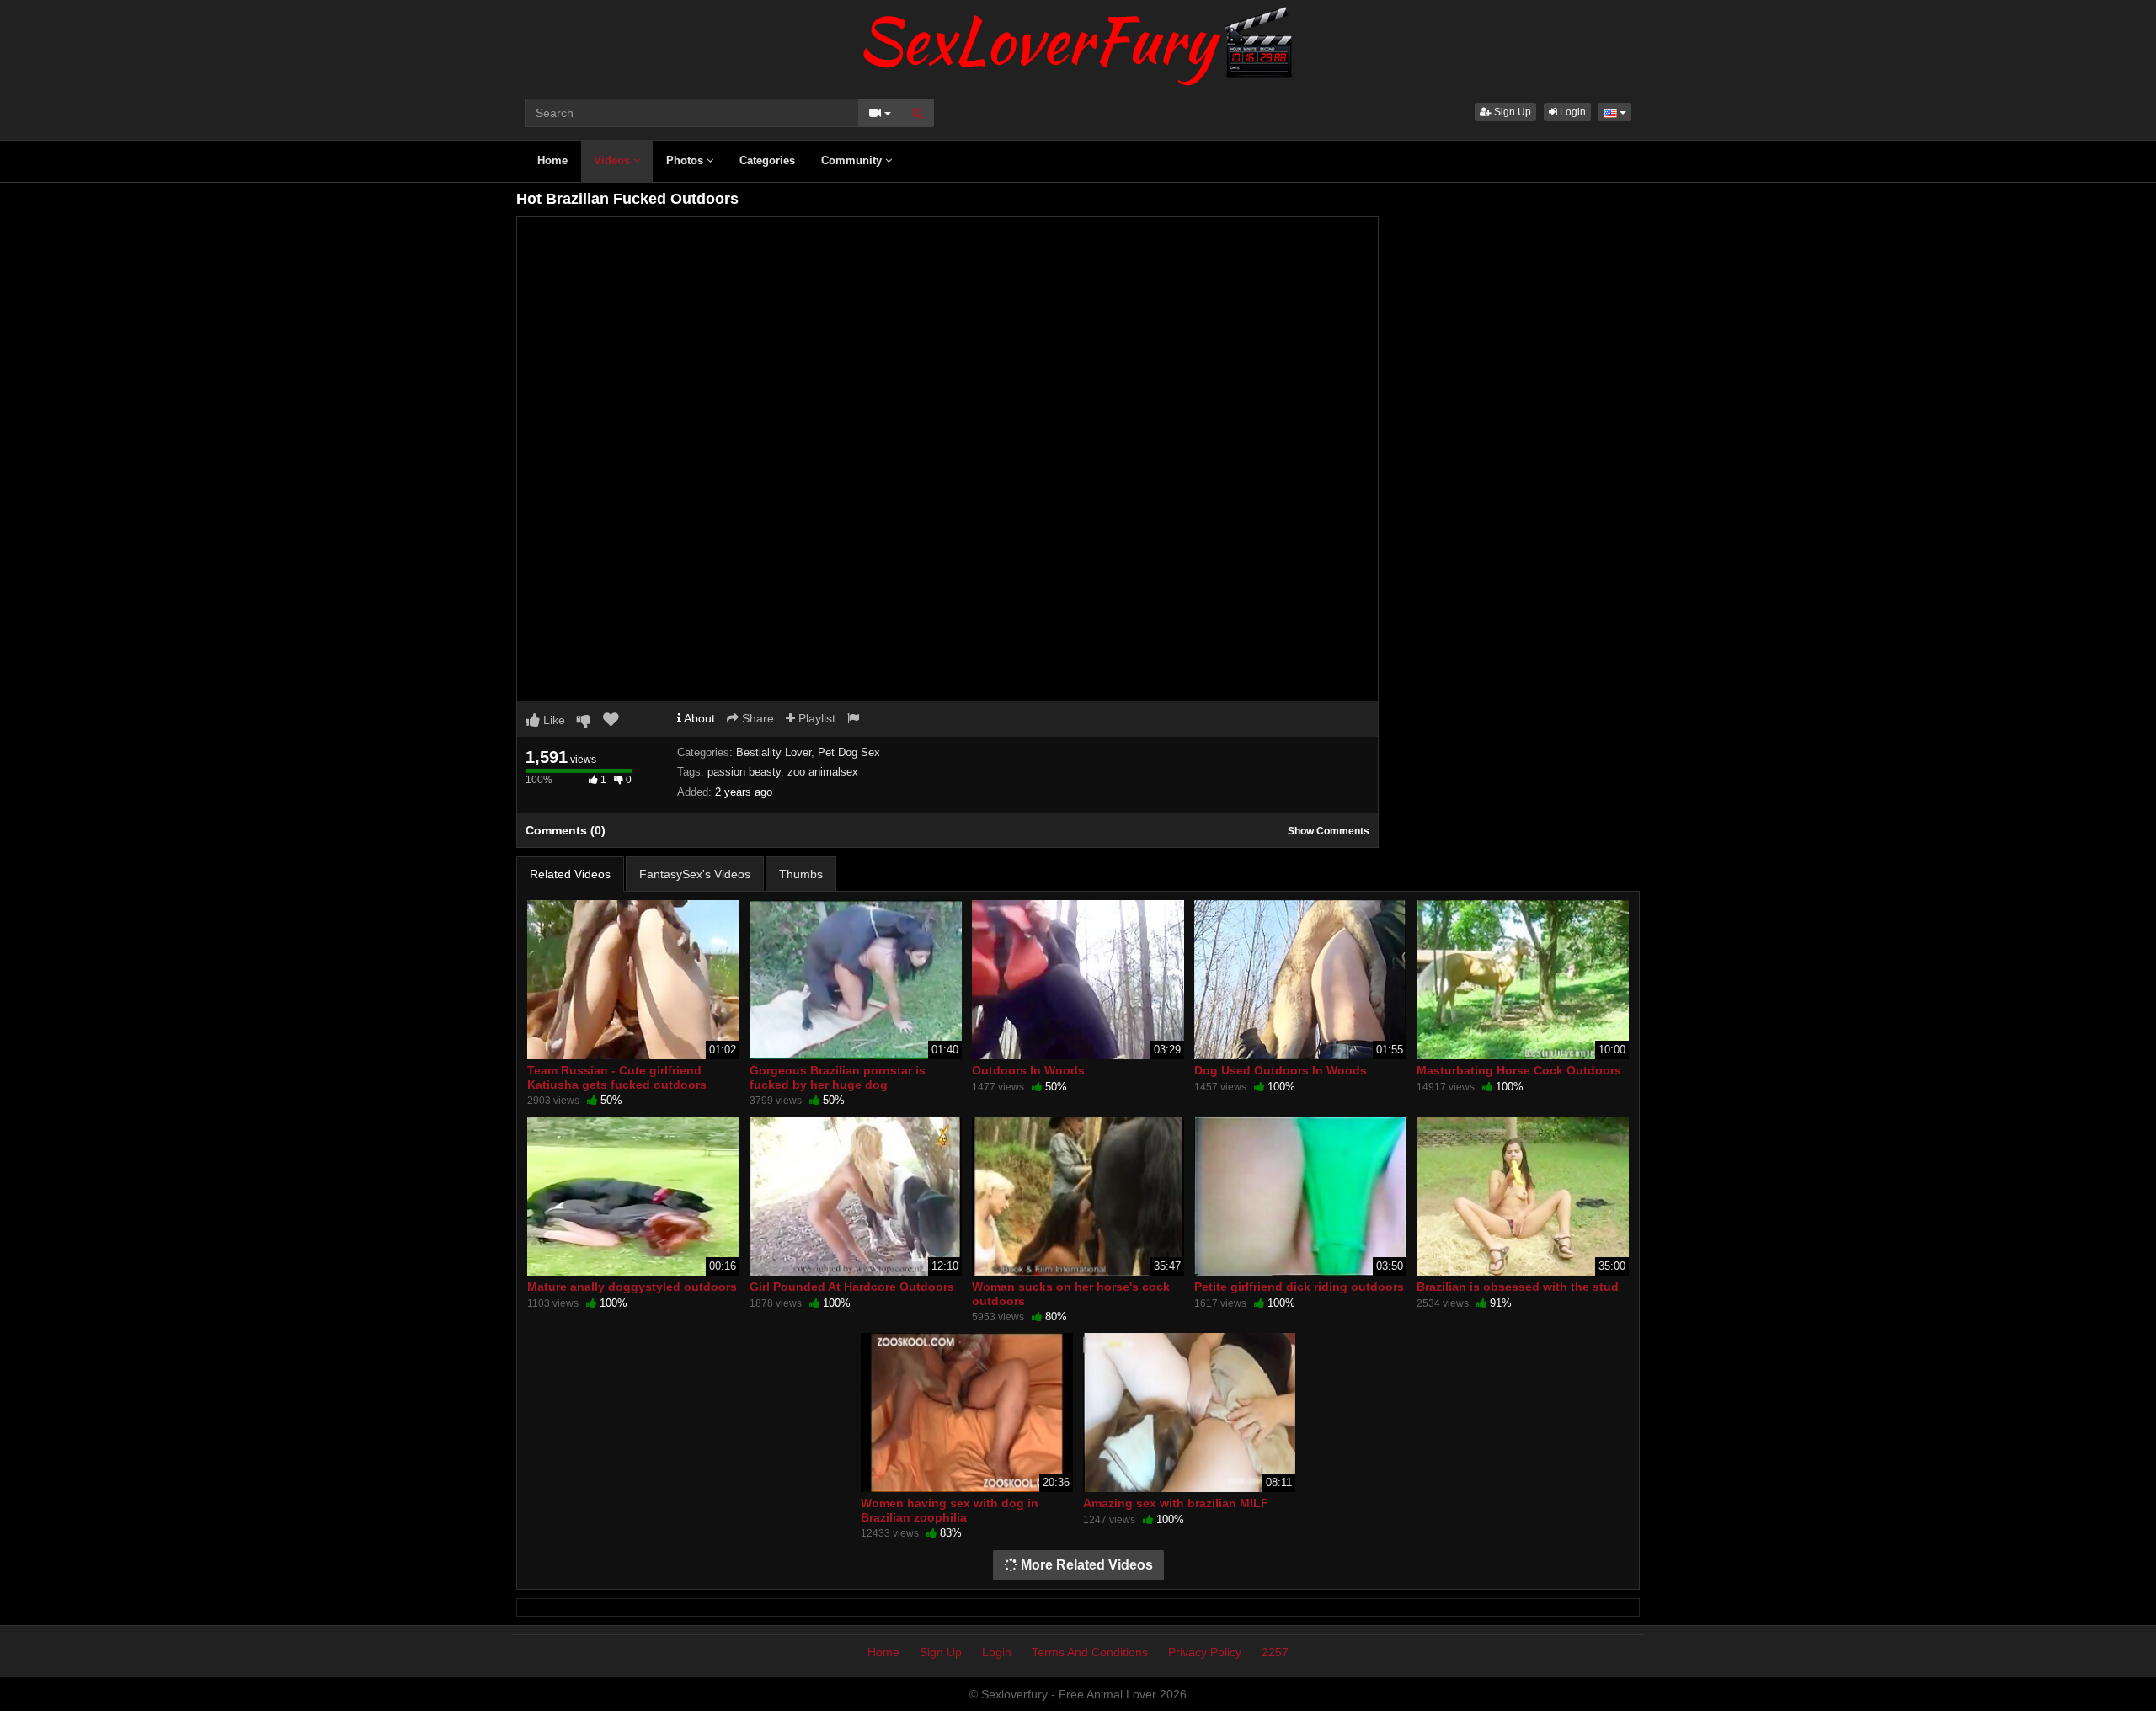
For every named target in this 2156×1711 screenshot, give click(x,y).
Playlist (815, 718)
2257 (1275, 1652)
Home (552, 160)
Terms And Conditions (1090, 1652)
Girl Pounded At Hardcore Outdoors (852, 1287)
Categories (767, 160)
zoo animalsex (823, 772)
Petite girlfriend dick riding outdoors (1299, 1287)
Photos (686, 160)
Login (1572, 112)
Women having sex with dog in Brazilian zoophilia (950, 1510)
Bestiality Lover (774, 752)
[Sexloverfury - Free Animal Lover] (1078, 42)
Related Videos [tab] (570, 874)
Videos (614, 160)
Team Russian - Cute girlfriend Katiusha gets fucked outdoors (617, 1077)
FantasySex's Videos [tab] (695, 874)
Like (552, 720)
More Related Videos (1085, 1565)
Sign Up (1511, 112)
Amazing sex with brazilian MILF (1176, 1503)
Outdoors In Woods (1028, 1070)
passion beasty (744, 772)
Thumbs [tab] (801, 874)
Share (756, 718)
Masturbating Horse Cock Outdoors (1519, 1070)
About (698, 718)
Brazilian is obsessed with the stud (1518, 1287)
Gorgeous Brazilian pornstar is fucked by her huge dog (838, 1077)
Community (853, 160)
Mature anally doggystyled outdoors (632, 1287)
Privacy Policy (1205, 1652)
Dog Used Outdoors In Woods (1281, 1070)
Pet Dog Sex (849, 752)
